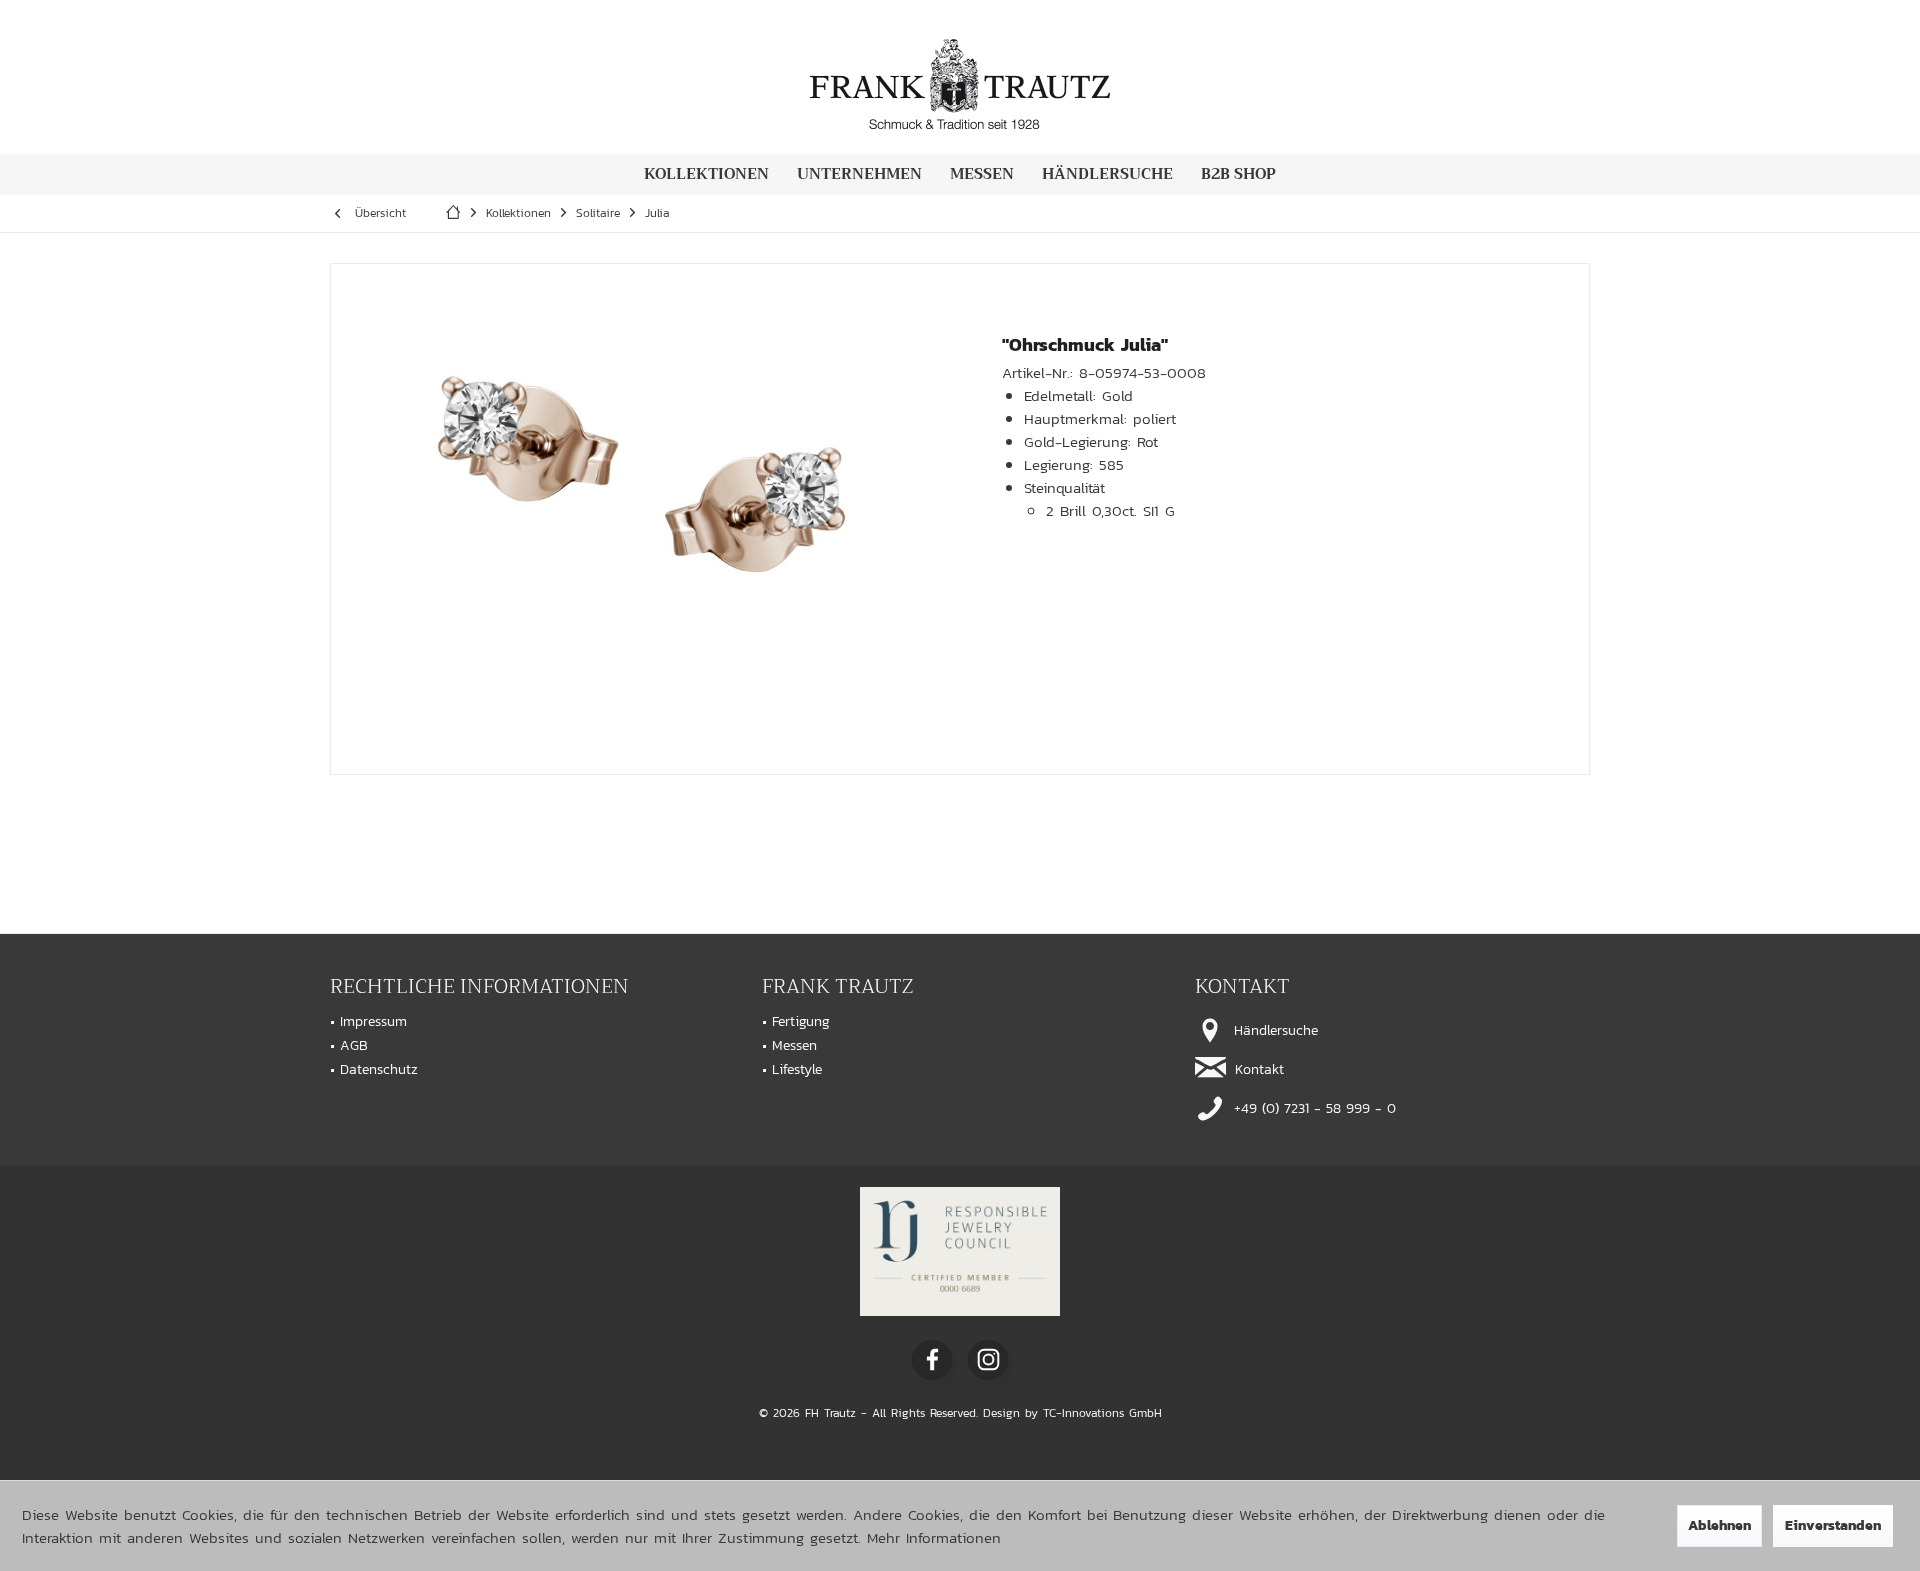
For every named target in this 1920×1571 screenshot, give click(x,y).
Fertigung (801, 1021)
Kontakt (1257, 1069)
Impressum (373, 1021)
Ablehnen (1719, 1525)
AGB (354, 1045)
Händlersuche (1273, 1030)
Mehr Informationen (934, 1537)
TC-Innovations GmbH (1102, 1413)
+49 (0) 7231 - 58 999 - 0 (1312, 1108)
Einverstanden (1833, 1525)
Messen (794, 1045)
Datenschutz (379, 1069)
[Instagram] (988, 1360)
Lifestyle (797, 1069)
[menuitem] (706, 174)
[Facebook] (932, 1360)
